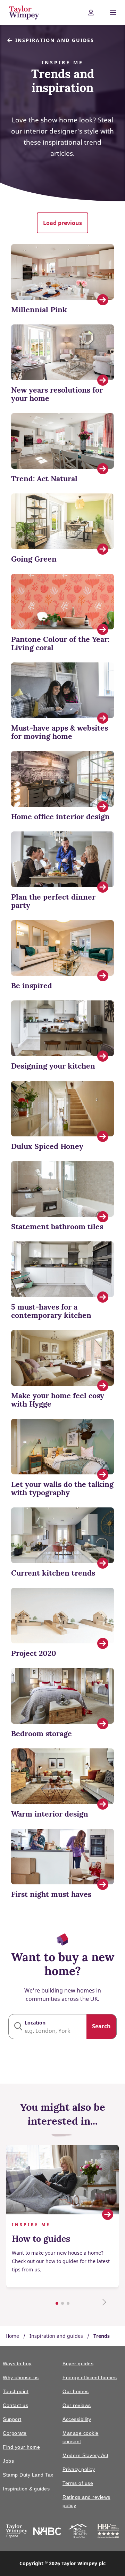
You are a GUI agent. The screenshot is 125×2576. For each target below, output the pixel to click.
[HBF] (108, 2532)
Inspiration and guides (55, 40)
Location (35, 2023)
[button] (62, 223)
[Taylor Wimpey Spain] (16, 2532)
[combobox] (62, 2027)
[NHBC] (47, 2532)
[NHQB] (78, 2532)
